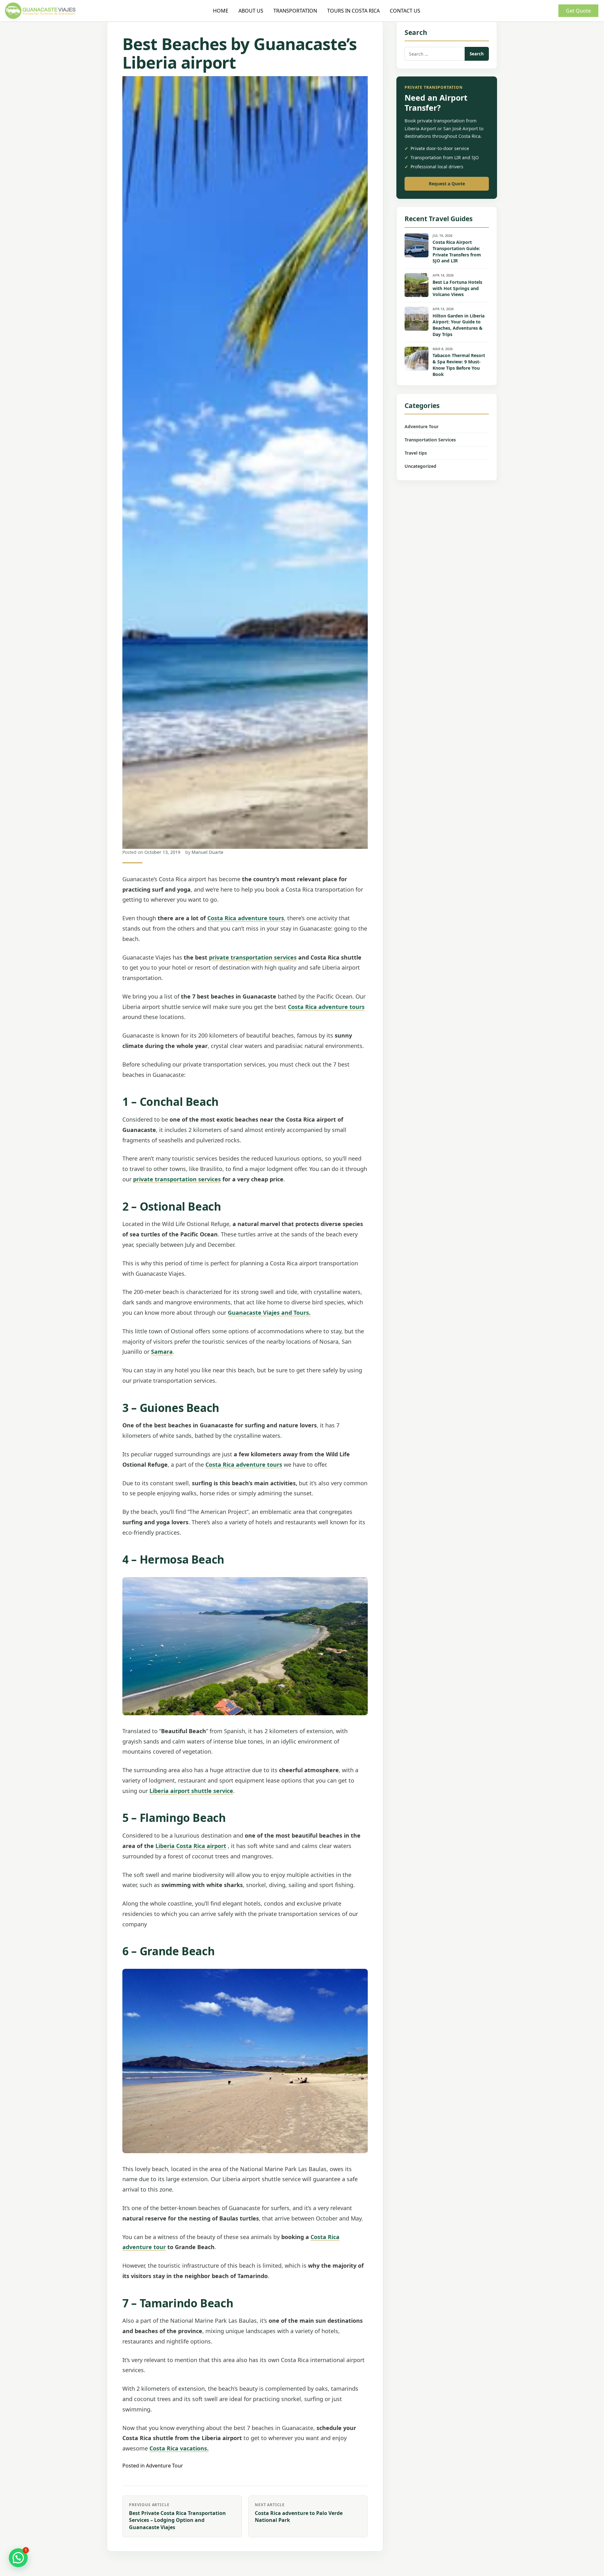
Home (221, 11)
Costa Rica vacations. (179, 2448)
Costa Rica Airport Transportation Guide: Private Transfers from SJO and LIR (457, 252)
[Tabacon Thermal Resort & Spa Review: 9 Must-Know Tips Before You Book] (417, 359)
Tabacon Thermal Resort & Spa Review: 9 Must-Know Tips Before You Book (459, 365)
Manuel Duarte (207, 852)
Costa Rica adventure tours (246, 918)
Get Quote (578, 11)
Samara (162, 1352)
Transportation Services (430, 440)
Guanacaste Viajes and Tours (268, 1313)
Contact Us (405, 11)
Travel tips (416, 453)
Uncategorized (420, 466)
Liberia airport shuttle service (191, 1791)
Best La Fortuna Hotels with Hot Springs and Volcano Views (457, 288)
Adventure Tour (165, 2466)
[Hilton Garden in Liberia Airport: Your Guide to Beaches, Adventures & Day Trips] (417, 319)
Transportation (295, 11)
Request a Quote (447, 184)
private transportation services (253, 957)
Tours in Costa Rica (353, 11)
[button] (18, 2558)
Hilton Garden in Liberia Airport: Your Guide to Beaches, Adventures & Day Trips (459, 325)
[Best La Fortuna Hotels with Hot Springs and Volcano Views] (417, 285)
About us (251, 11)
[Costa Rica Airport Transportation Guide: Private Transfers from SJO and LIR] (417, 245)
